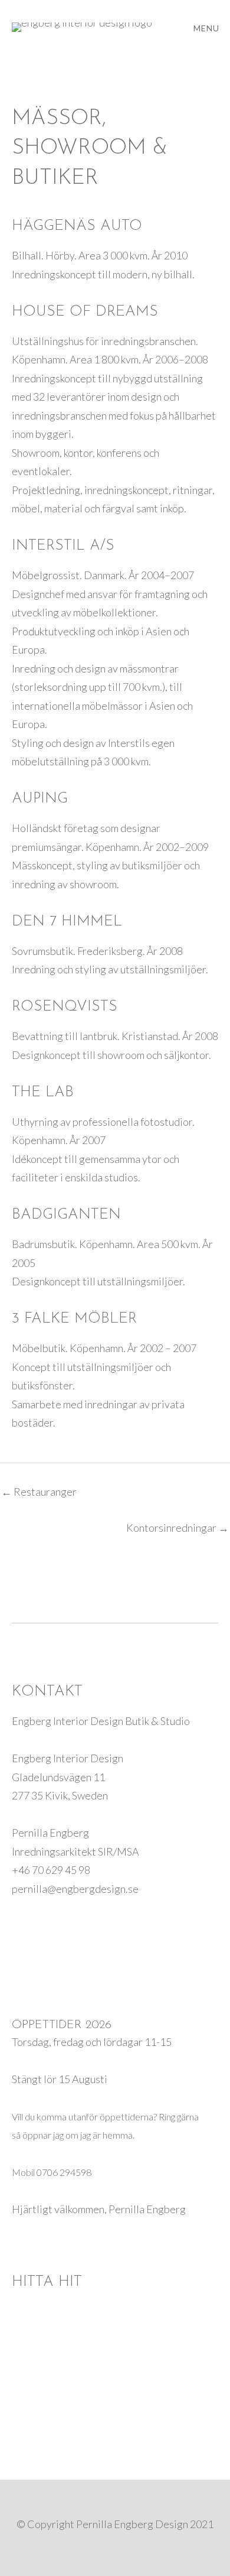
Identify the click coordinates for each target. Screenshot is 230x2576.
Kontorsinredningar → (178, 1528)
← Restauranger (39, 1492)
